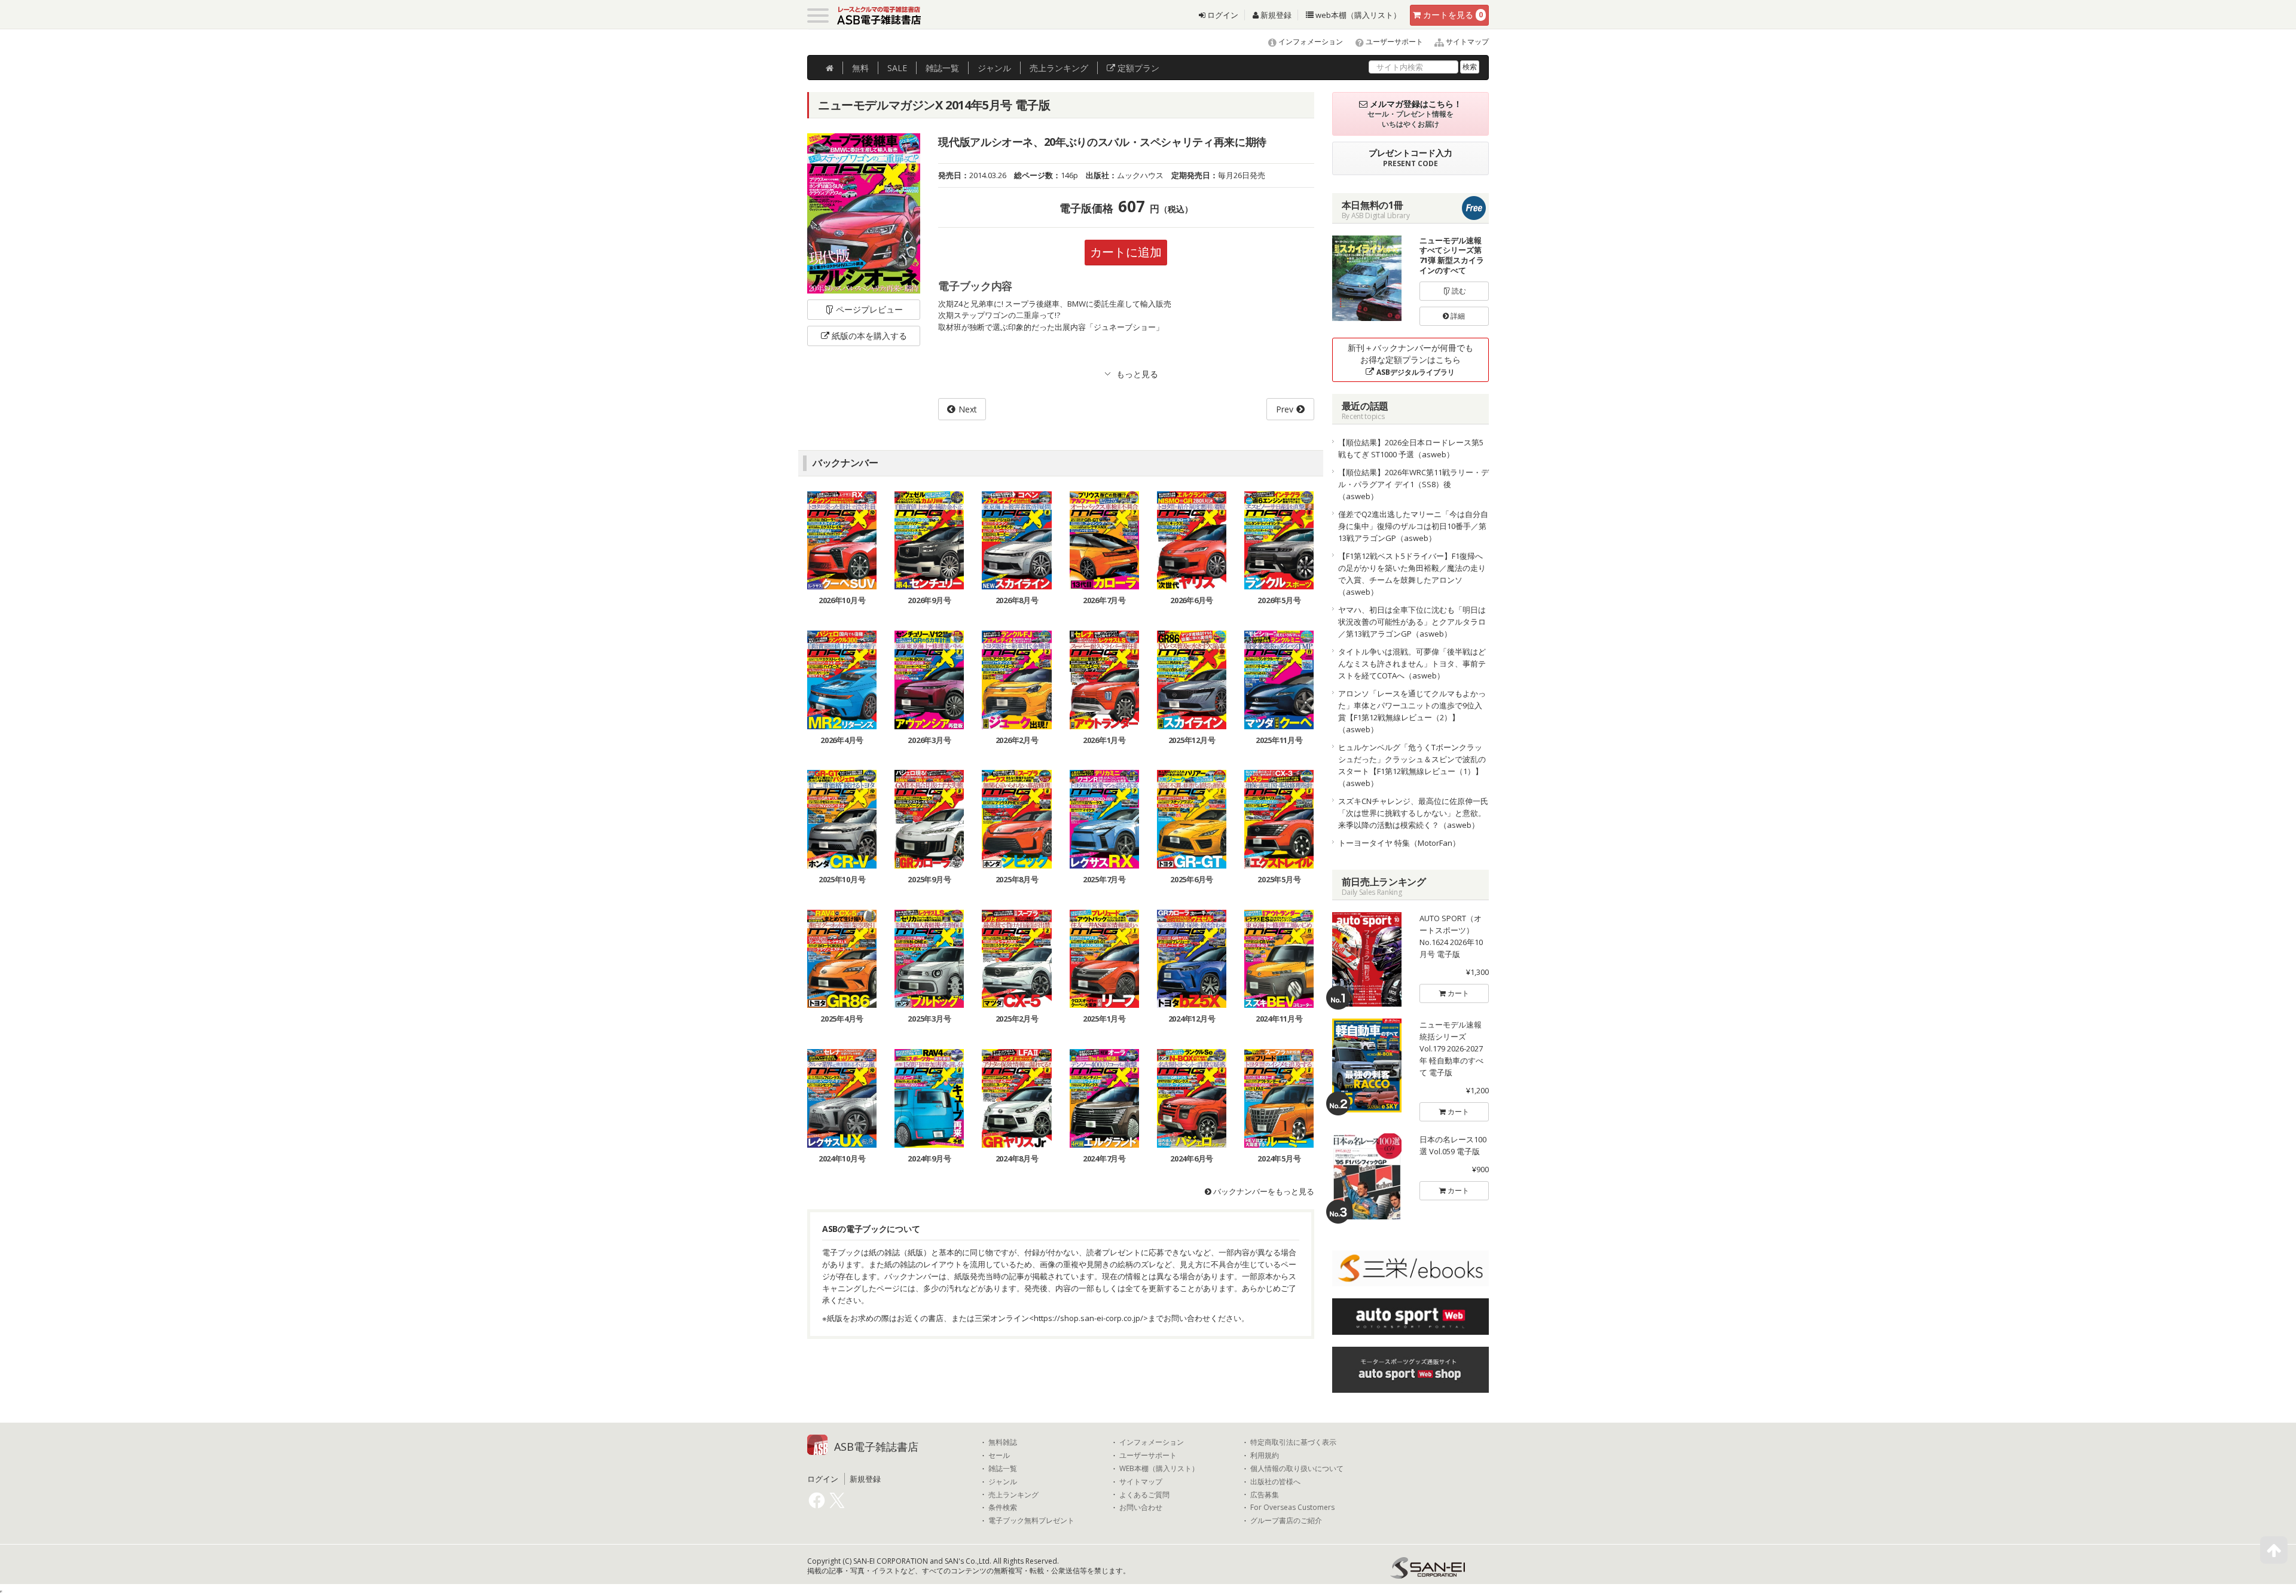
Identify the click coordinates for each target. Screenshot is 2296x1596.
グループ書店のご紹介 (1286, 1521)
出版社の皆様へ (1275, 1482)
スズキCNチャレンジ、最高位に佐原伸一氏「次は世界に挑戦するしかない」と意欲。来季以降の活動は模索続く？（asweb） (1413, 813)
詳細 (1457, 316)
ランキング (1059, 68)
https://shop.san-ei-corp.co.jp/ (1089, 1318)
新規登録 (1275, 15)
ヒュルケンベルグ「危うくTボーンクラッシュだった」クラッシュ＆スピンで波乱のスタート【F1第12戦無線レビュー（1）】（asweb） (1412, 765)
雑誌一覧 (1003, 1469)
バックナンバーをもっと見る (1263, 1191)
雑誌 (942, 68)
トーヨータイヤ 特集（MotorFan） (1399, 843)
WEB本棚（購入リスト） (1159, 1469)
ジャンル (994, 68)
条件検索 (1003, 1508)
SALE (897, 68)
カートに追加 (1126, 252)
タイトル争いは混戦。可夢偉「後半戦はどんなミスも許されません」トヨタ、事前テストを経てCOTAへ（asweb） (1412, 664)
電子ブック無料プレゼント (1031, 1521)
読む (1458, 291)
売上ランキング (1013, 1495)
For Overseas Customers (1292, 1508)
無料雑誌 (1003, 1442)
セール (999, 1456)
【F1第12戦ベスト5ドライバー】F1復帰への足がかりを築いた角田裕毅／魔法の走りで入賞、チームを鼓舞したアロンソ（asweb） (1412, 574)
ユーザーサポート (1393, 42)
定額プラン (1137, 68)
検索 (1470, 67)
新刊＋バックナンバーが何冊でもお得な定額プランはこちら (1410, 360)
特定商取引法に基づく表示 (1293, 1442)
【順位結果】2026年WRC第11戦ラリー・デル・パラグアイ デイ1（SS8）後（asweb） (1413, 484)
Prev (1285, 409)
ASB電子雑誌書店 (876, 1447)
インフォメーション (1310, 42)
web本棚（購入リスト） (1357, 15)
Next (968, 409)
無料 (860, 68)
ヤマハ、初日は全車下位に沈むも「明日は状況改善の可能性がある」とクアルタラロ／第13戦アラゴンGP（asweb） (1412, 622)
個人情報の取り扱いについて (1297, 1469)
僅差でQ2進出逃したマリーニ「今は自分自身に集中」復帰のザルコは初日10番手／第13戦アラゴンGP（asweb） (1413, 526)
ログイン (1222, 15)
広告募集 (1265, 1495)
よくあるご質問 (1144, 1495)
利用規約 (1265, 1456)
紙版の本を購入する (869, 336)
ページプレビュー (869, 309)
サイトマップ (1466, 42)
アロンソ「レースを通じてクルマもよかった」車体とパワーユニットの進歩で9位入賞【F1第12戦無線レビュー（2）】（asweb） (1412, 711)
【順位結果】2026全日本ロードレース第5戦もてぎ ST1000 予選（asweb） (1411, 448)
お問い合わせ (1141, 1508)
